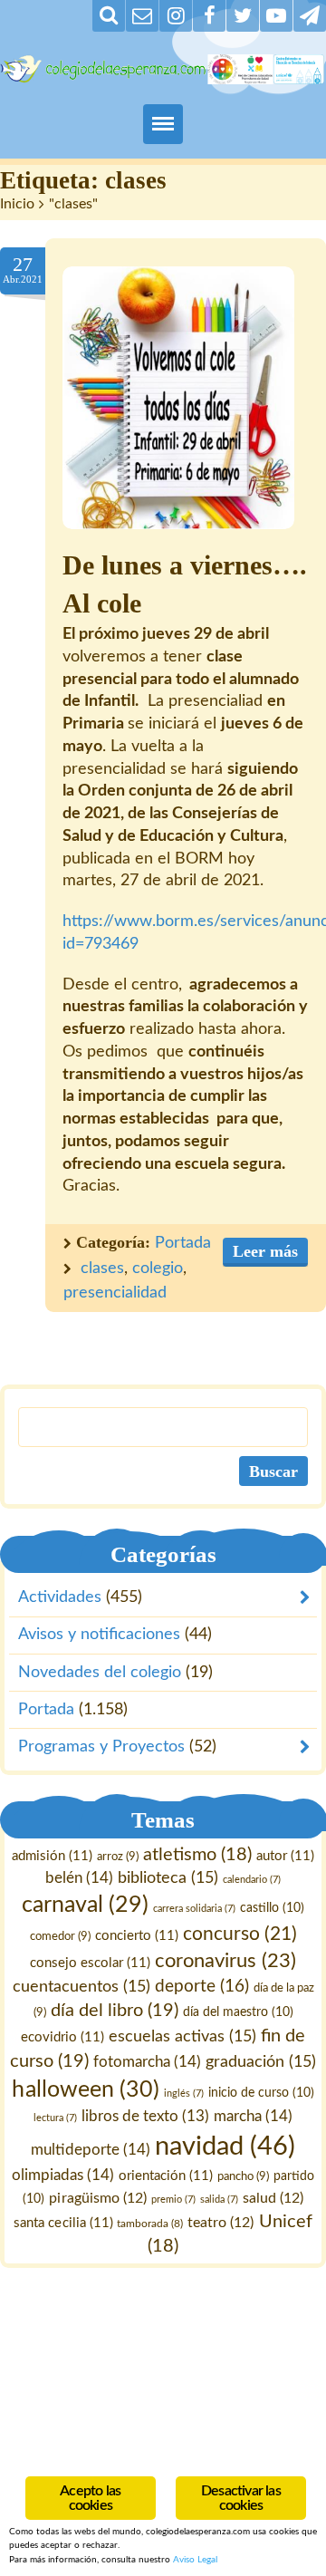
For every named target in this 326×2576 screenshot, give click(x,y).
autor (285, 1856)
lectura (55, 2118)
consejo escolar (90, 1964)
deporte (202, 1987)
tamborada (151, 2224)
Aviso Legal (195, 2560)
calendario (252, 1881)
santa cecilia (63, 2223)
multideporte (90, 2150)
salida (219, 2200)
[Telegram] (310, 16)
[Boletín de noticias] (142, 16)
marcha (253, 2116)
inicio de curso (261, 2093)
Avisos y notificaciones (99, 1635)
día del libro (115, 2011)
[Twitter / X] (243, 16)
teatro (221, 2223)
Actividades (60, 1597)
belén (79, 1879)
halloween (85, 2090)
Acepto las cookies (90, 2498)
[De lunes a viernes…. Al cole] (178, 398)
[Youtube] (276, 16)
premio (173, 2200)
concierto (137, 1936)
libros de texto (145, 2117)
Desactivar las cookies (241, 2498)
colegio (158, 1269)
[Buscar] (109, 16)
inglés (184, 2094)
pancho (243, 2176)
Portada (183, 1243)
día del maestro (238, 2012)
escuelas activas (182, 2036)
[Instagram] (176, 16)
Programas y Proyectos (101, 1747)
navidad (225, 2147)
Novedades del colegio (100, 1672)
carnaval (85, 1905)
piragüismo (97, 2198)
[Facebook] (209, 16)
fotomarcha (147, 2062)
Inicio (17, 204)
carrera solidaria (194, 1909)
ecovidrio (62, 2037)
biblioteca (168, 1879)
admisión (52, 1856)
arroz (118, 1857)
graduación (261, 2062)
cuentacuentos (81, 1987)
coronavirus (225, 1962)
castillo (272, 1908)
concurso (240, 1934)
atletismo (197, 1855)
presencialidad (115, 1293)
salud (273, 2198)
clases (102, 1269)
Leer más (265, 1251)
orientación (166, 2176)
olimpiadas (63, 2175)
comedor (60, 1936)
